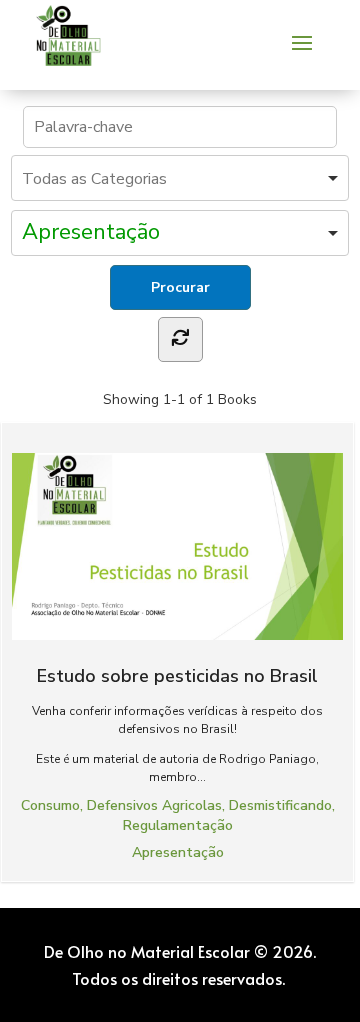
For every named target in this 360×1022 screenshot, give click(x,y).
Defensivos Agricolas (154, 805)
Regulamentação (178, 825)
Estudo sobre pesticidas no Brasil (177, 675)
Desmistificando (280, 805)
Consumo (50, 805)
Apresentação (178, 852)
